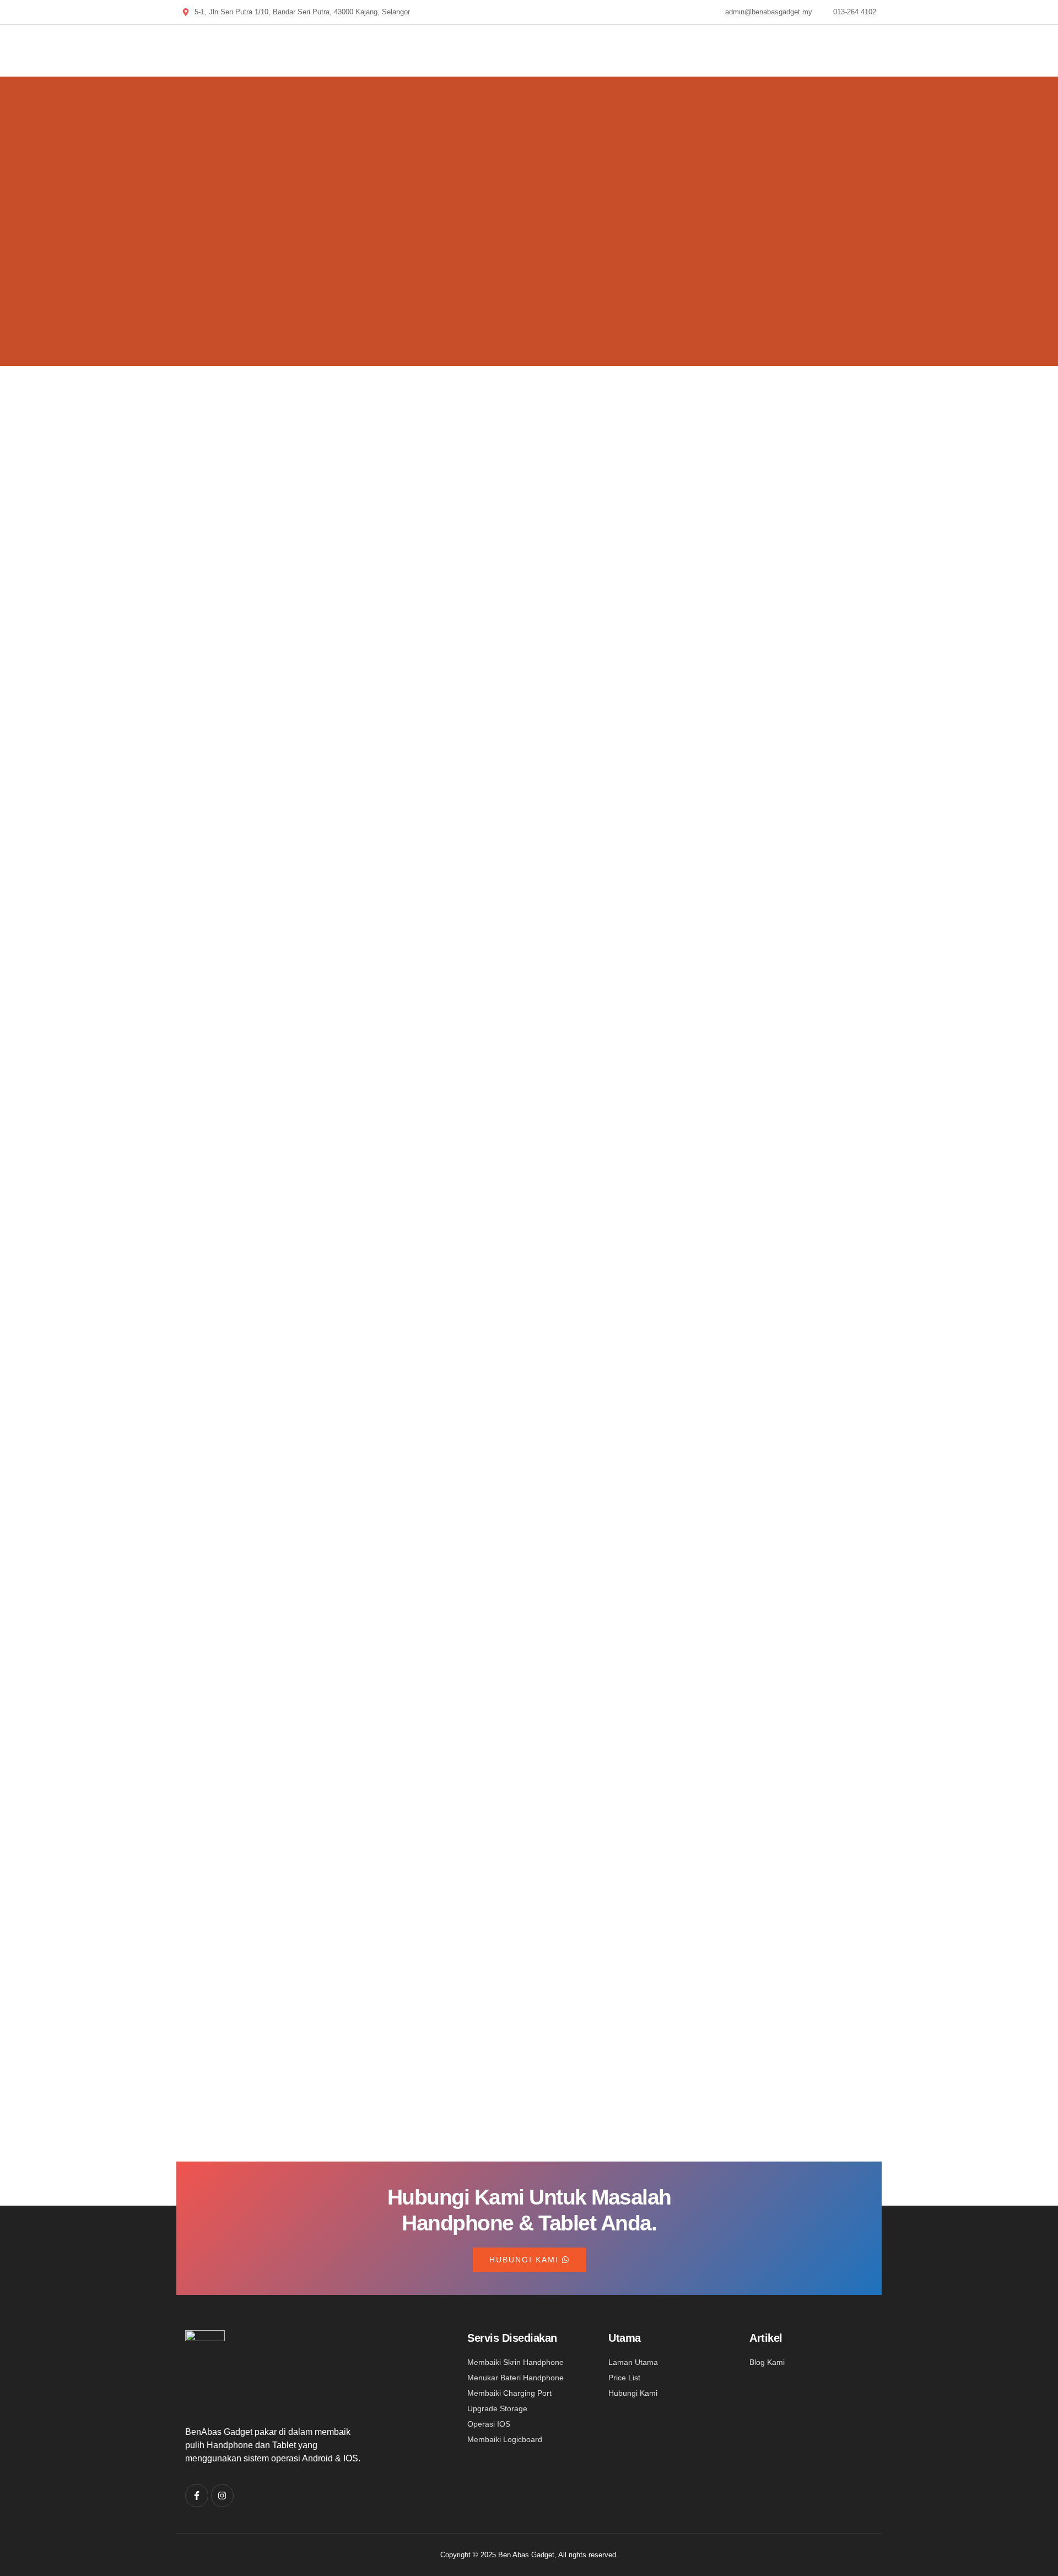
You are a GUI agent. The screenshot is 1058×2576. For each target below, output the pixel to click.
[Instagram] (223, 2496)
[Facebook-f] (197, 2496)
